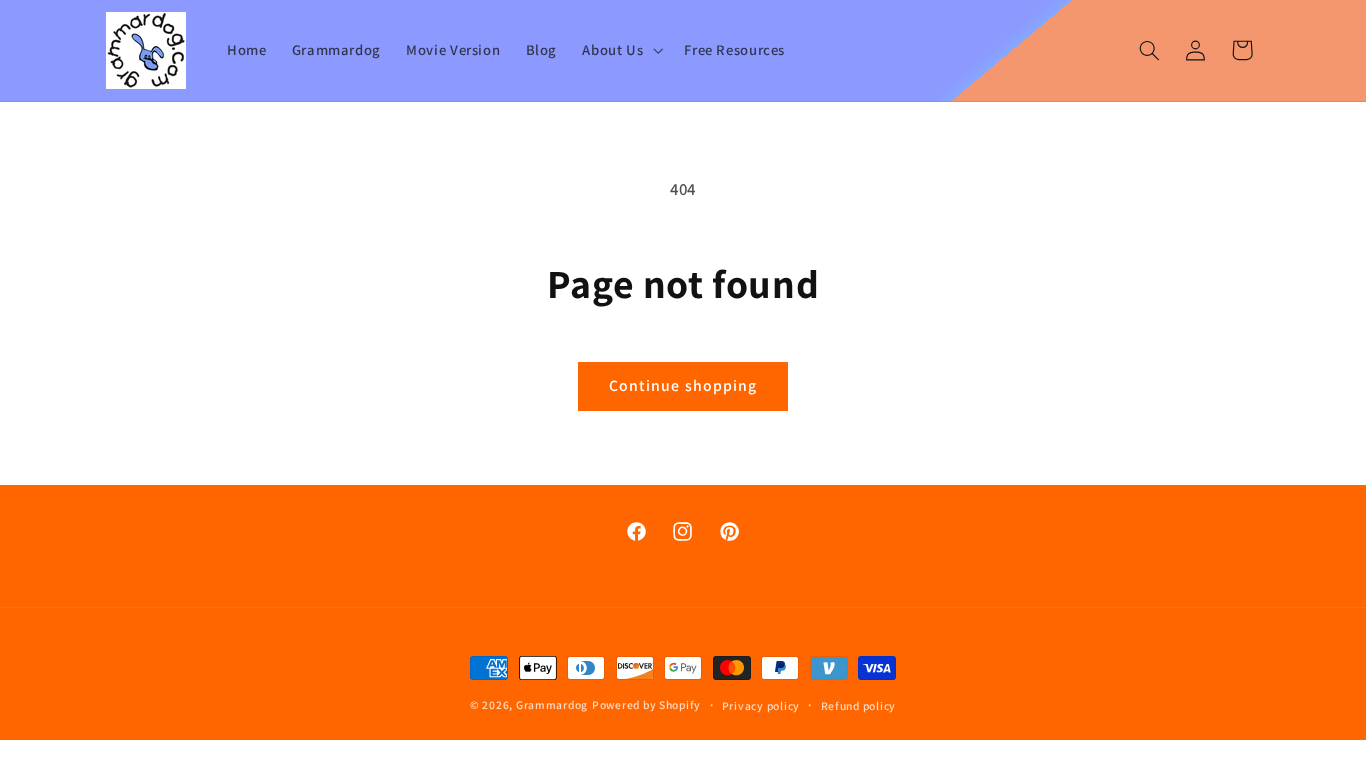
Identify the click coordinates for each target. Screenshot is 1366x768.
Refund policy (859, 705)
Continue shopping (683, 385)
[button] (621, 50)
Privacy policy (761, 705)
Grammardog (552, 704)
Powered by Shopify (646, 704)
